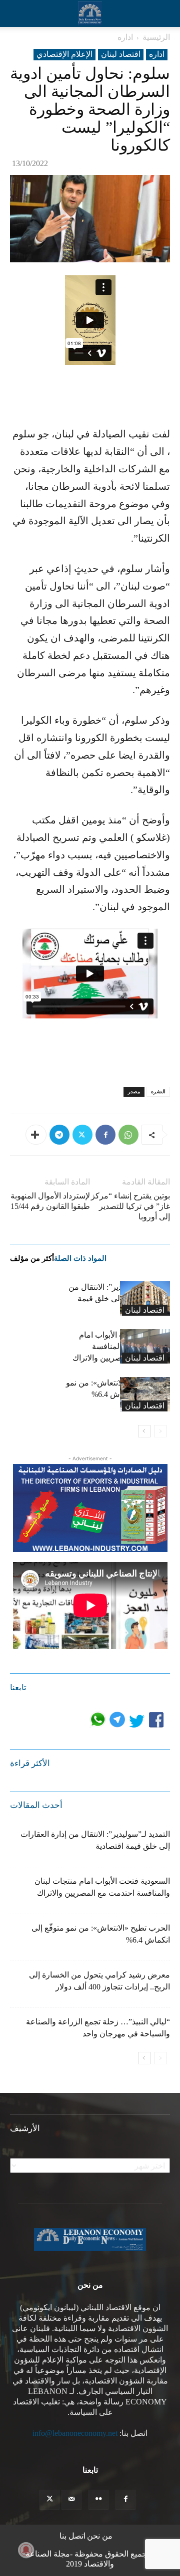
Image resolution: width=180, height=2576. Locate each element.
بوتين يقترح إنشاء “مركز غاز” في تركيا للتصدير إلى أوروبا (130, 1206)
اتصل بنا (72, 2536)
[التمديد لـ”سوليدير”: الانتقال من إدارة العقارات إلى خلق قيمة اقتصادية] (145, 1298)
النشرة (158, 1091)
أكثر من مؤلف (32, 1258)
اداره (125, 37)
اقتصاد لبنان (121, 54)
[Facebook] (105, 1135)
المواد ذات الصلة (80, 1258)
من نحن (100, 2536)
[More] (36, 1135)
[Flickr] (98, 2500)
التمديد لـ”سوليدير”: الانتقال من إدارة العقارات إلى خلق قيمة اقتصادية (119, 1298)
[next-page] (144, 1431)
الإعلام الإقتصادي (64, 54)
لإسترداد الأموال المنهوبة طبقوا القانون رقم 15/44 (50, 1201)
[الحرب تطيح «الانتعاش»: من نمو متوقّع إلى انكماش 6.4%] (145, 1394)
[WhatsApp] (128, 1135)
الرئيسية (156, 37)
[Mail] (71, 2500)
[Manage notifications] (26, 2550)
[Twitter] (82, 1135)
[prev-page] (160, 1431)
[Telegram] (59, 1135)
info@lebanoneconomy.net (75, 2433)
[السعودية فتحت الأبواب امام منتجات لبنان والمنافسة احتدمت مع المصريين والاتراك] (145, 1346)
